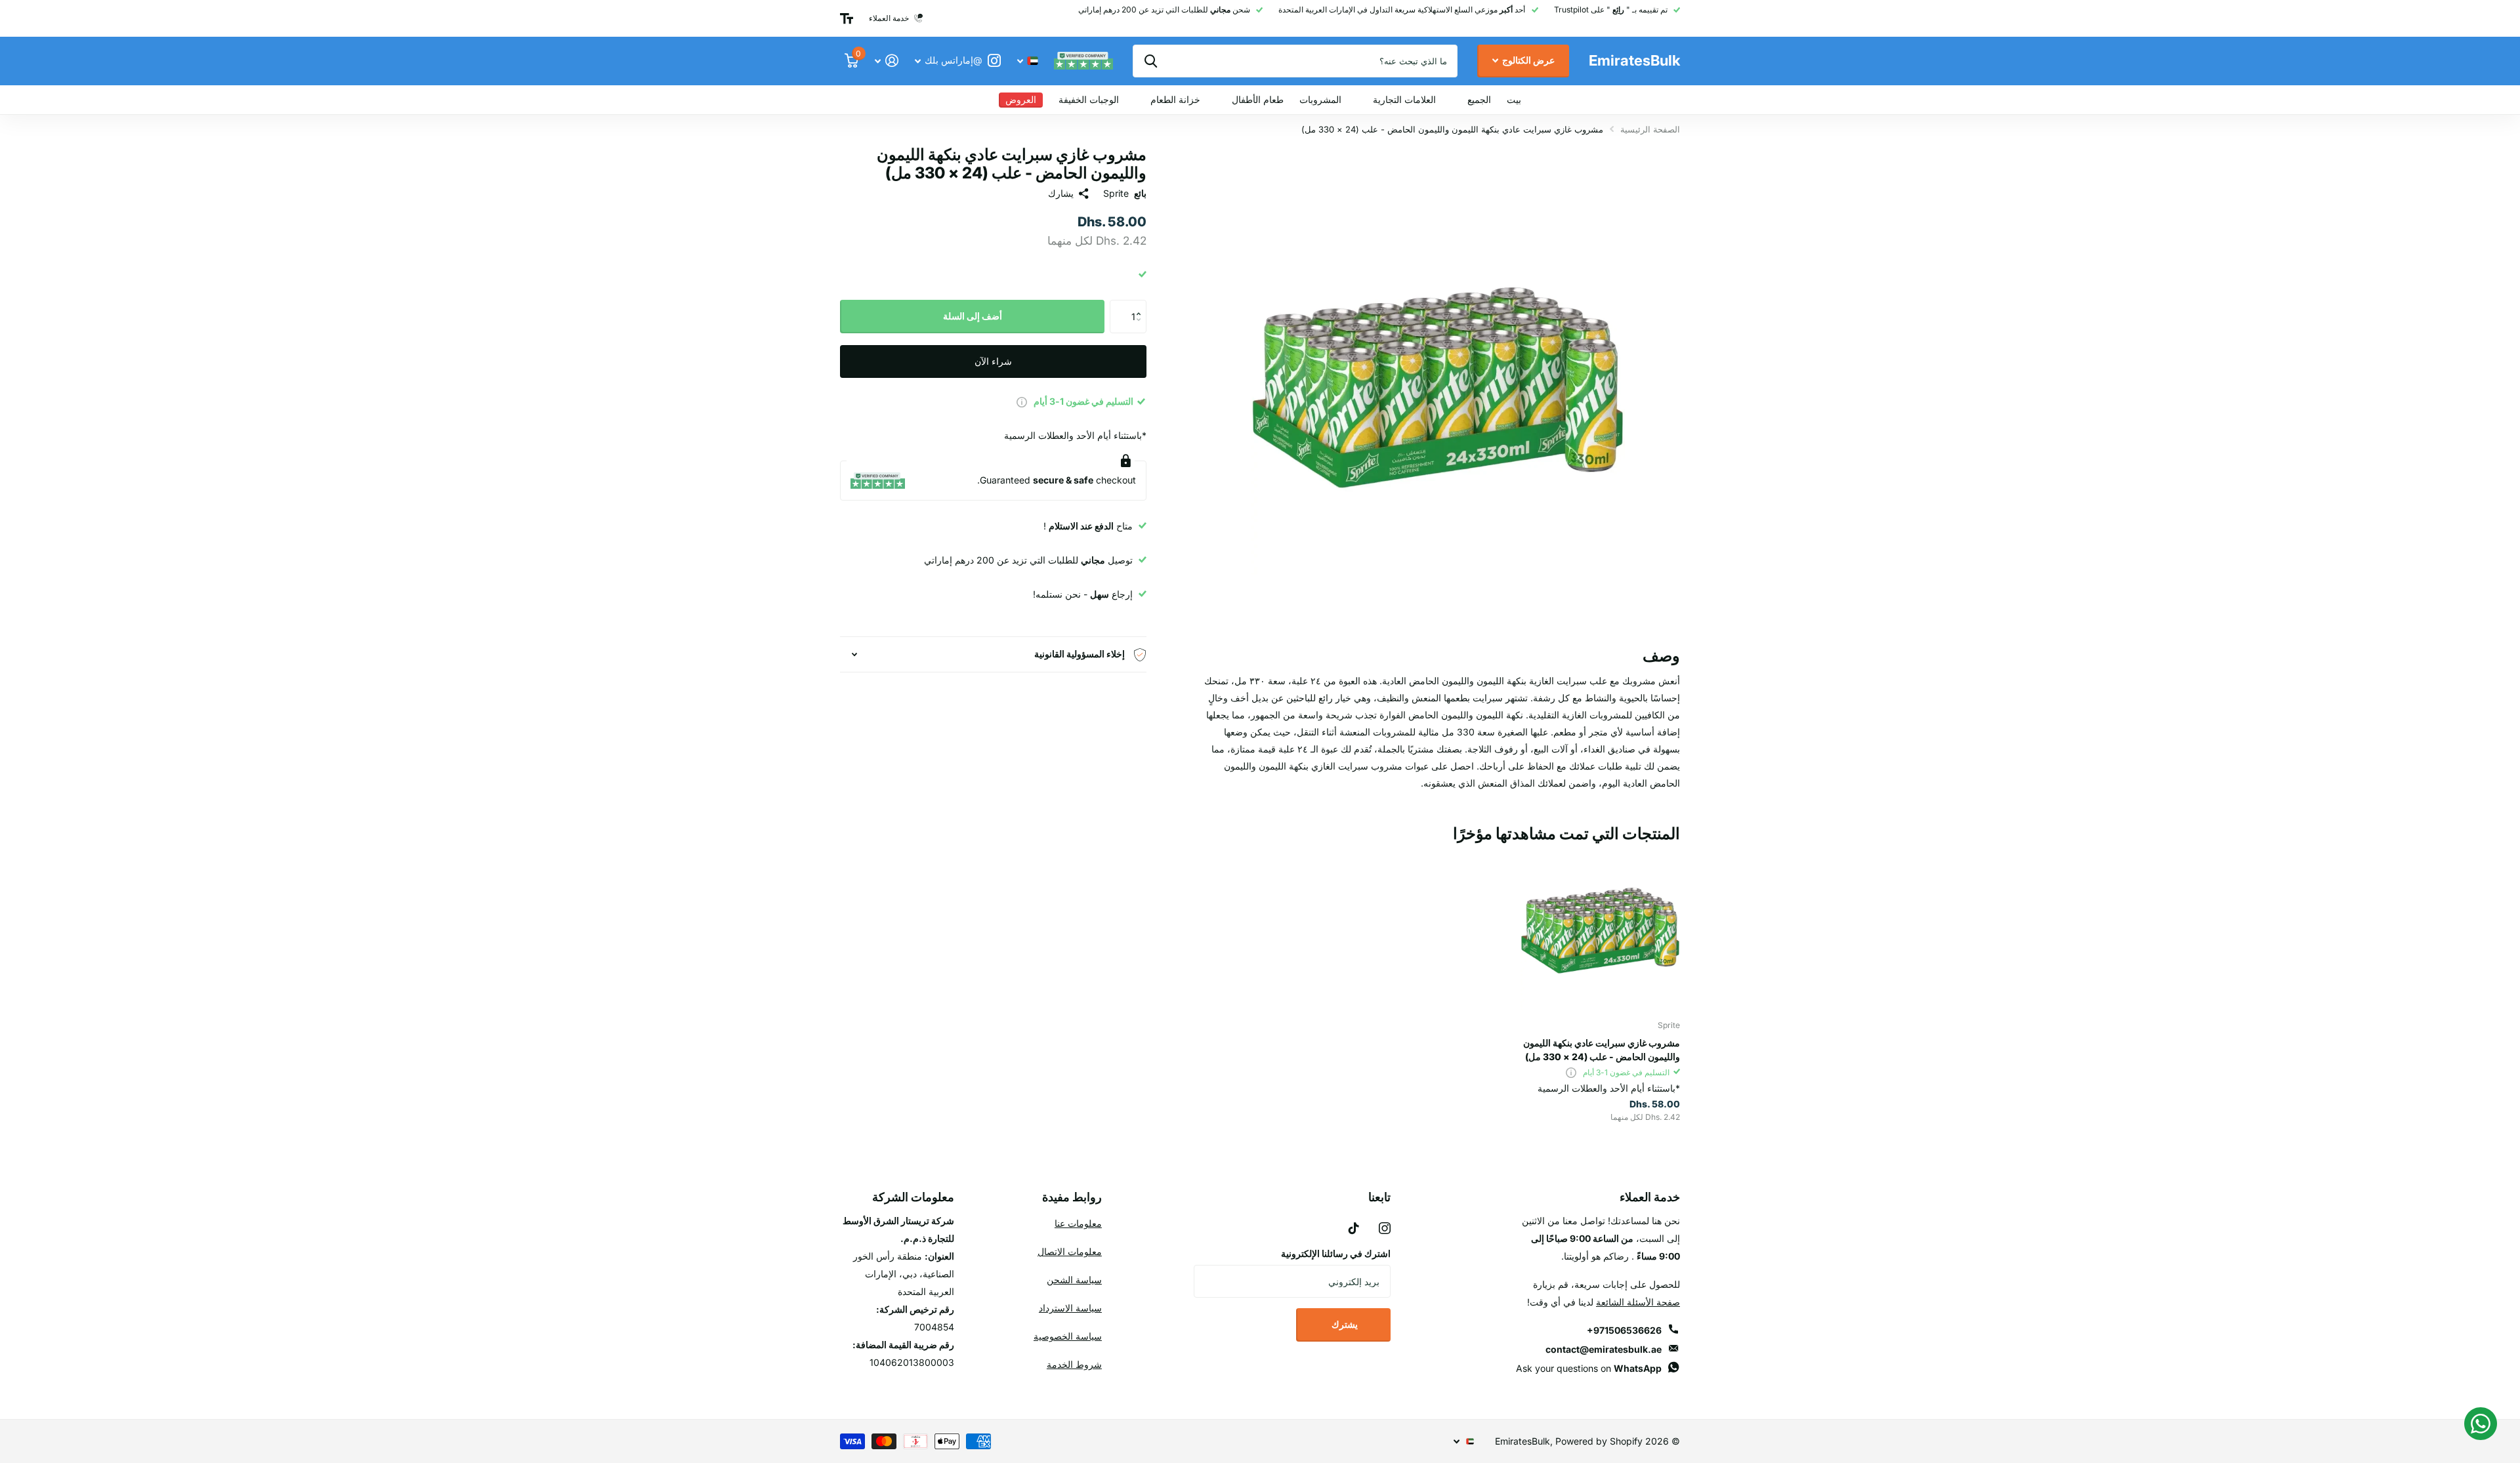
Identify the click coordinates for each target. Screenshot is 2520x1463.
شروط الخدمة (1074, 1364)
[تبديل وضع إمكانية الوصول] (847, 18)
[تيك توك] (1354, 1228)
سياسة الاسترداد (1070, 1308)
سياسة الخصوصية (1068, 1336)
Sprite (1116, 193)
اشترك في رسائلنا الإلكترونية (1336, 1253)
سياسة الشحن (1074, 1280)
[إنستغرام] (1385, 1228)
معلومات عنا (1078, 1223)
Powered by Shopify (1599, 1441)
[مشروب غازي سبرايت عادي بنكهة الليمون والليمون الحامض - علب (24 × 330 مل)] (1600, 931)
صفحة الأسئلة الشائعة (1638, 1302)
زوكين (1151, 61)
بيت (1514, 99)
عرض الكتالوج (1527, 60)
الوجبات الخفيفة (1089, 99)
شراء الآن (993, 361)
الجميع (1479, 99)
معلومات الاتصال (1070, 1251)
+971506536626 (1624, 1330)
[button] (1142, 305)
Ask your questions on (1589, 1368)
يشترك (1344, 1324)
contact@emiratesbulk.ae (1604, 1349)
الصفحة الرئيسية (1650, 129)
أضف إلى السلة (973, 316)
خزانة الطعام (1175, 99)
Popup (1022, 401)
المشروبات (1320, 99)
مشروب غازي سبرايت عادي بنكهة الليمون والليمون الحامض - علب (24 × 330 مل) (1602, 1050)
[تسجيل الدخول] (886, 61)
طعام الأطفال (1258, 99)
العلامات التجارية (1404, 99)
